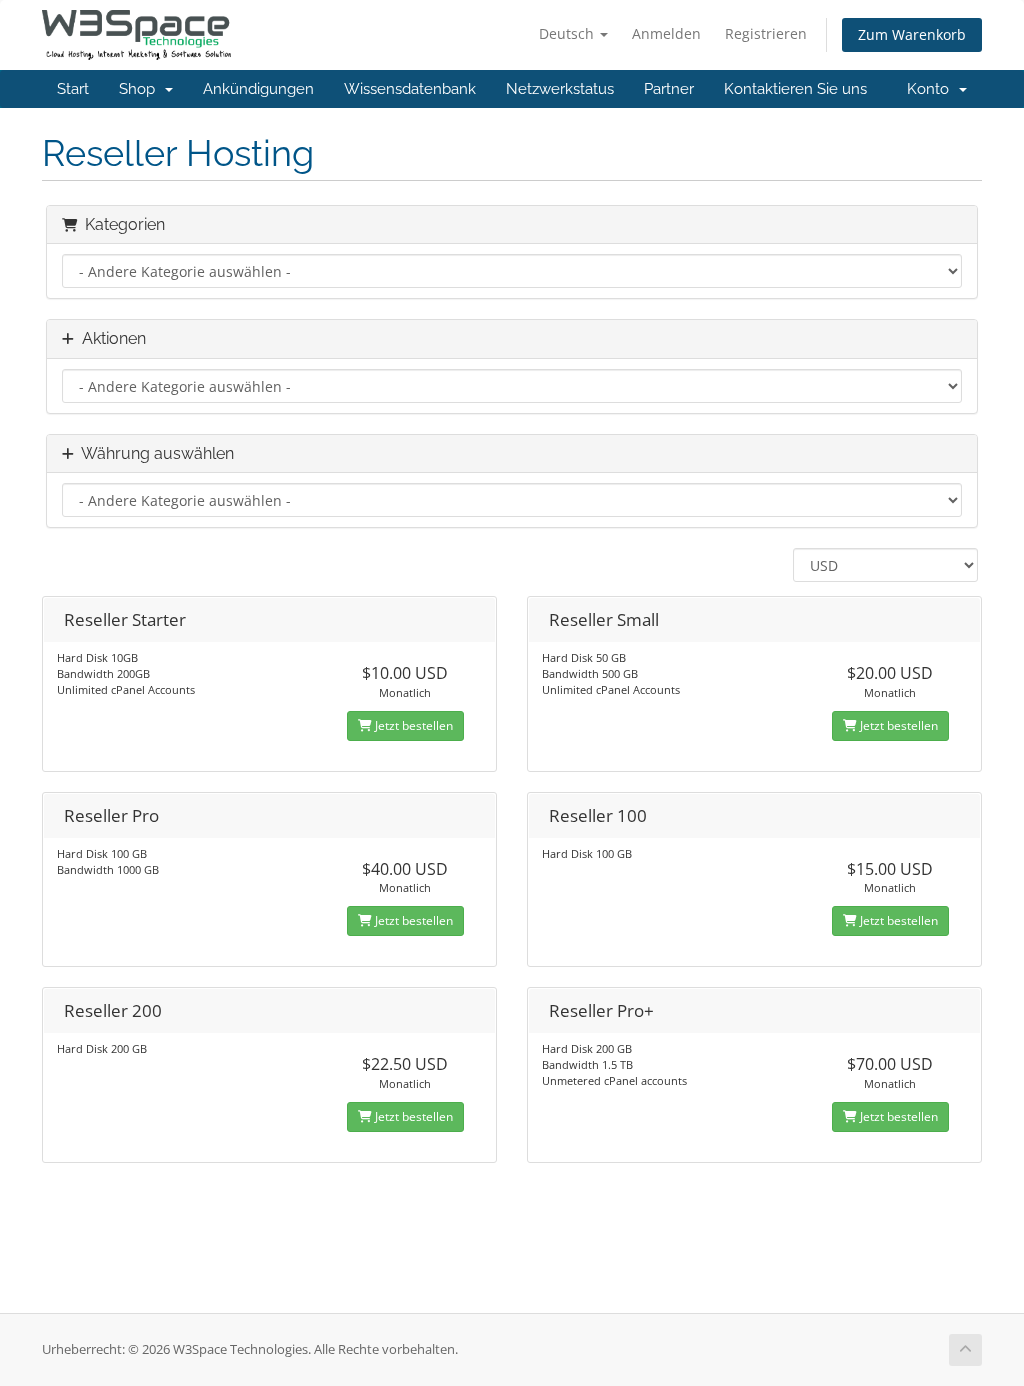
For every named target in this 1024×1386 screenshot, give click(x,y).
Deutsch (568, 33)
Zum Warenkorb (912, 34)
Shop (141, 89)
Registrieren (766, 33)
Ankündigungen (258, 89)
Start (73, 89)
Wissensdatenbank (410, 89)
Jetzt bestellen (412, 725)
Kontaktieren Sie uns (795, 89)
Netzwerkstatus (560, 89)
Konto (932, 89)
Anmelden (666, 33)
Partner (669, 89)
